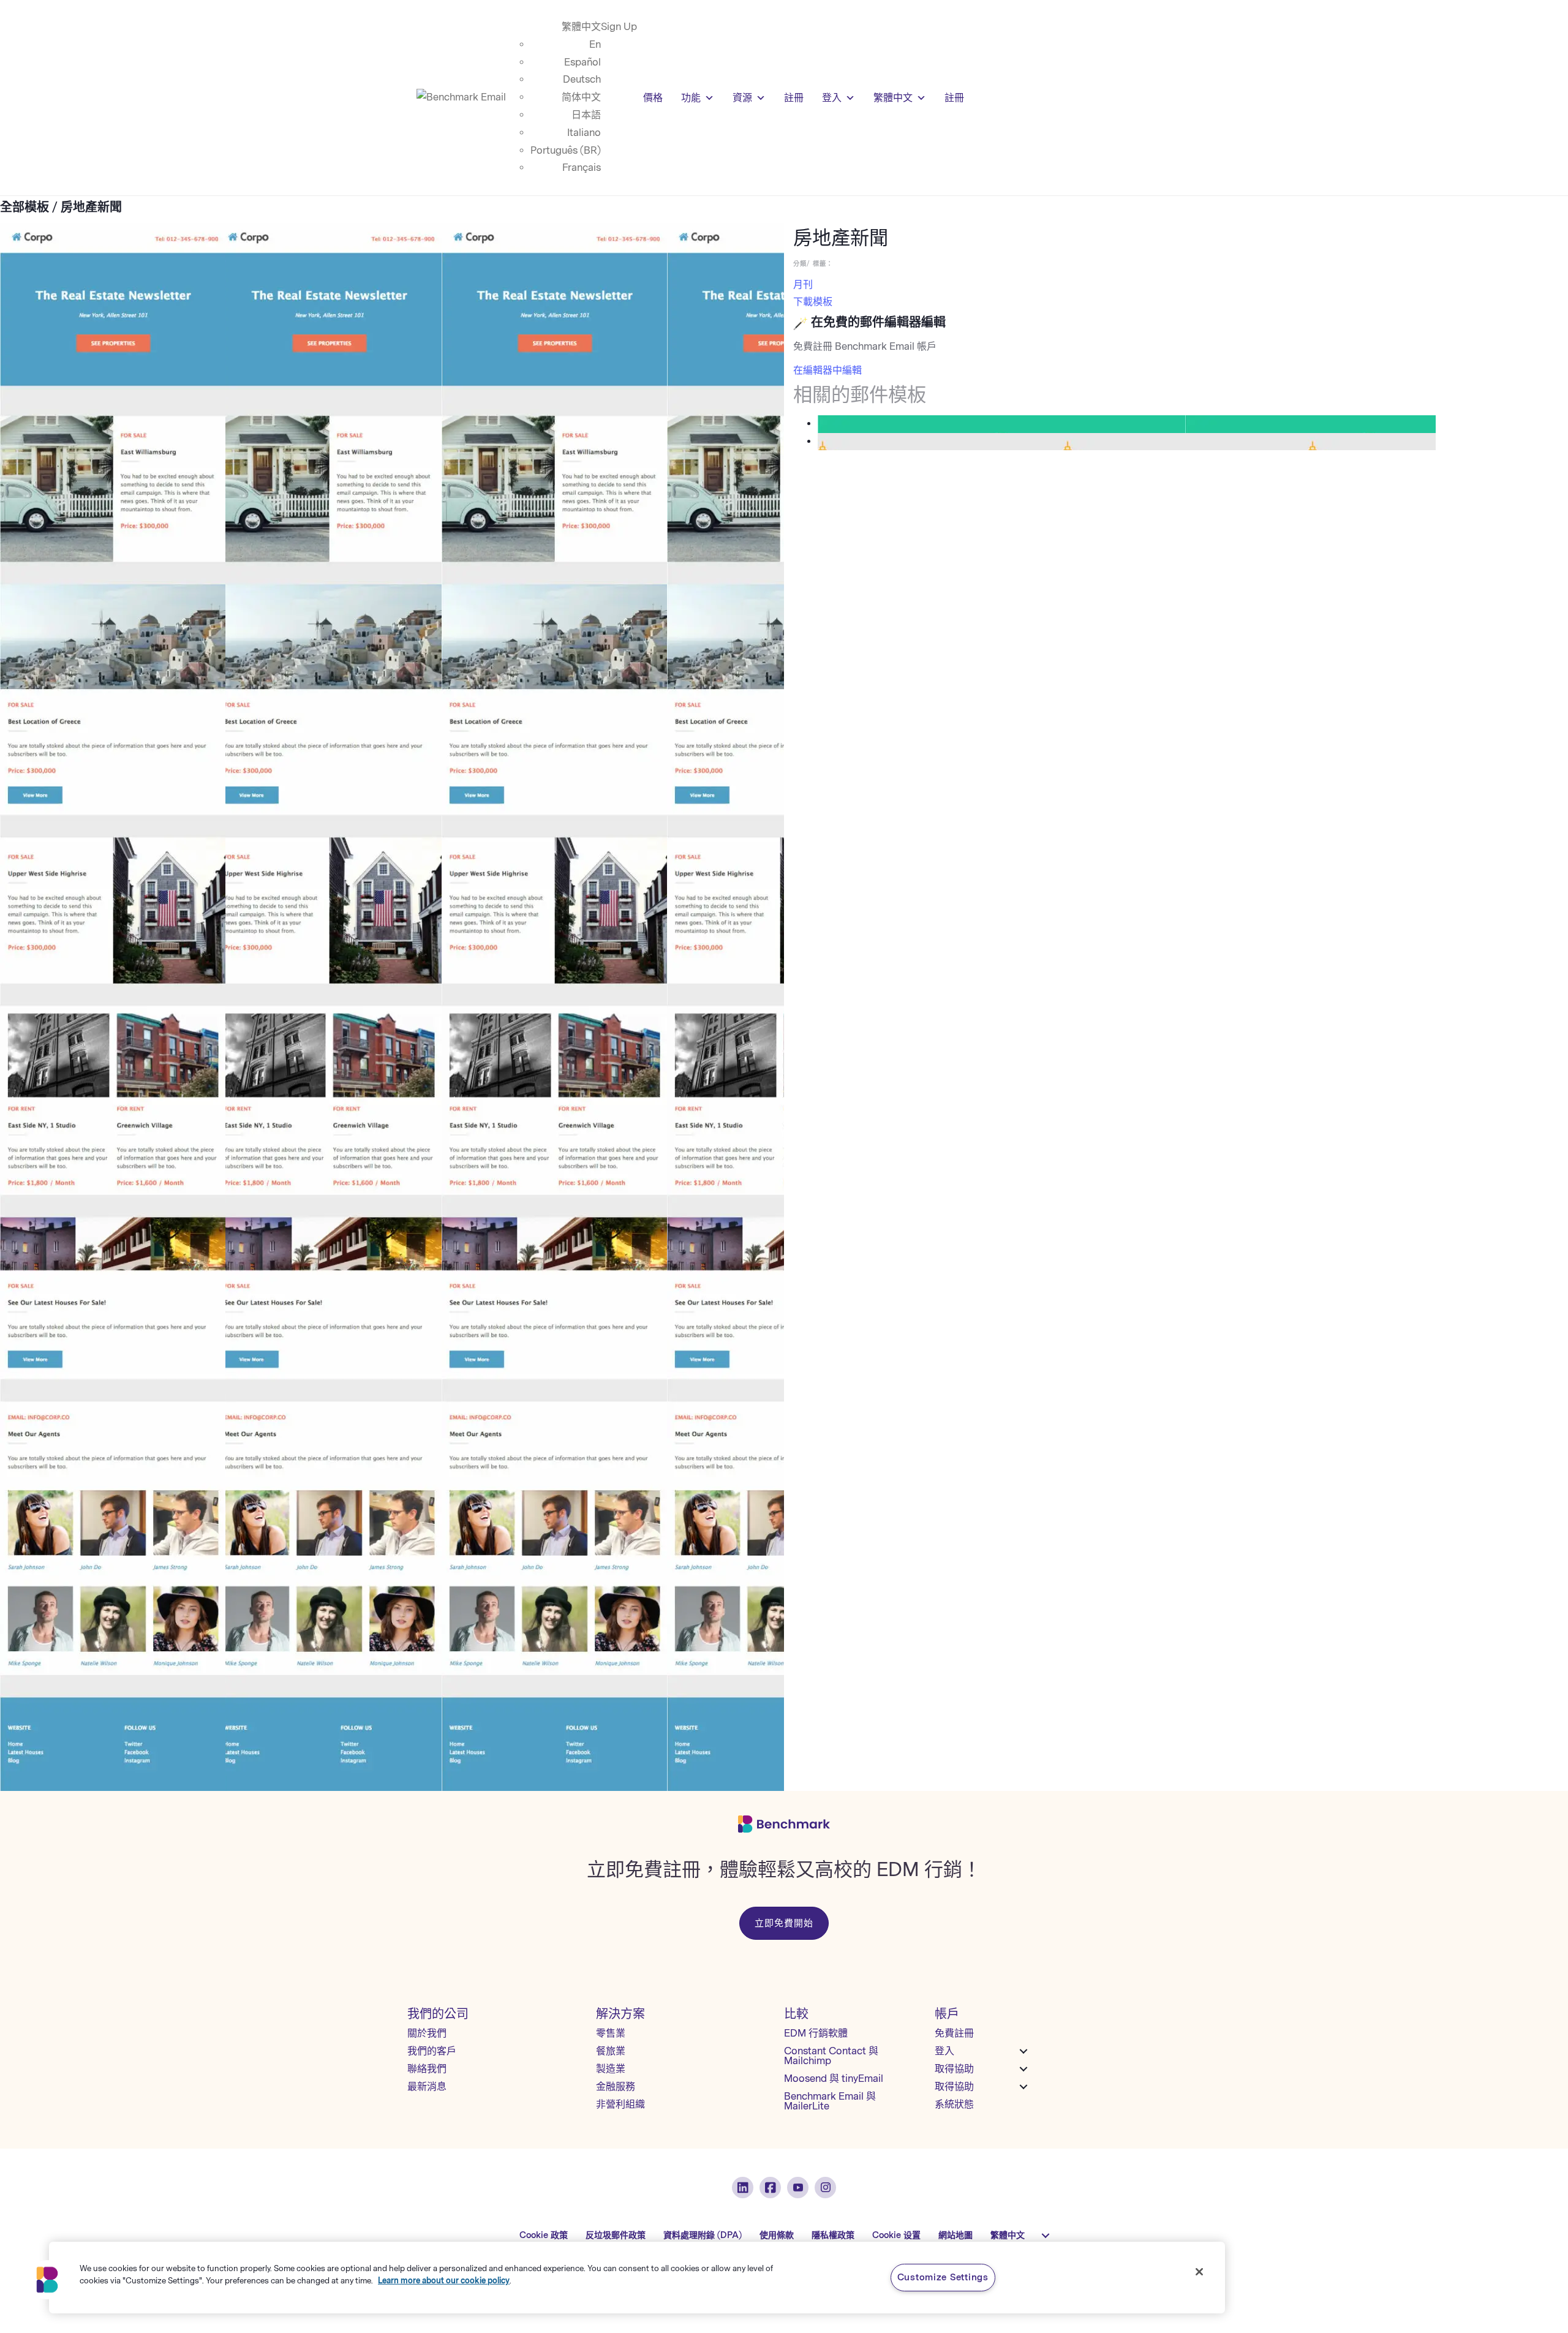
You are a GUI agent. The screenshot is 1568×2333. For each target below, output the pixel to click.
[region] (637, 2278)
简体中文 (581, 97)
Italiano (584, 133)
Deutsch (582, 79)
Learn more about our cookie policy (444, 2280)
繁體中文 (581, 27)
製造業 (611, 2069)
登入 (832, 98)
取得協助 (954, 2069)
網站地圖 (956, 2235)
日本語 (586, 115)
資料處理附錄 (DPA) (703, 2235)
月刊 (803, 285)
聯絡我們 (427, 2069)
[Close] (1199, 2272)
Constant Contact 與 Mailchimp (831, 2056)
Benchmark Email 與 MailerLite (830, 2101)
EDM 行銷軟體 (816, 2033)
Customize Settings (943, 2277)
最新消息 (427, 2086)
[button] (47, 2280)
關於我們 (427, 2033)
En (595, 44)
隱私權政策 (833, 2235)
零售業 (611, 2033)
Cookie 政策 (544, 2235)
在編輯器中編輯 (827, 370)
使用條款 (777, 2235)
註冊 (794, 98)
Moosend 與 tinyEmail (834, 2079)
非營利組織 (620, 2104)
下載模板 (813, 302)
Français (582, 168)
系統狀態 (954, 2104)
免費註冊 (954, 2033)
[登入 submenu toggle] (1023, 2051)
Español (582, 62)
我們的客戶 (432, 2051)
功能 (691, 98)
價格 (653, 98)
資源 (742, 98)
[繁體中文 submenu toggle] (1046, 2236)
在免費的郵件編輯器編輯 (878, 322)
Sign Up (619, 27)
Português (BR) (566, 150)
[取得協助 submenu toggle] (1023, 2069)
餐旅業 (611, 2051)
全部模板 (24, 207)
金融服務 (616, 2086)
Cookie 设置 (896, 2235)
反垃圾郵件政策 (616, 2235)
